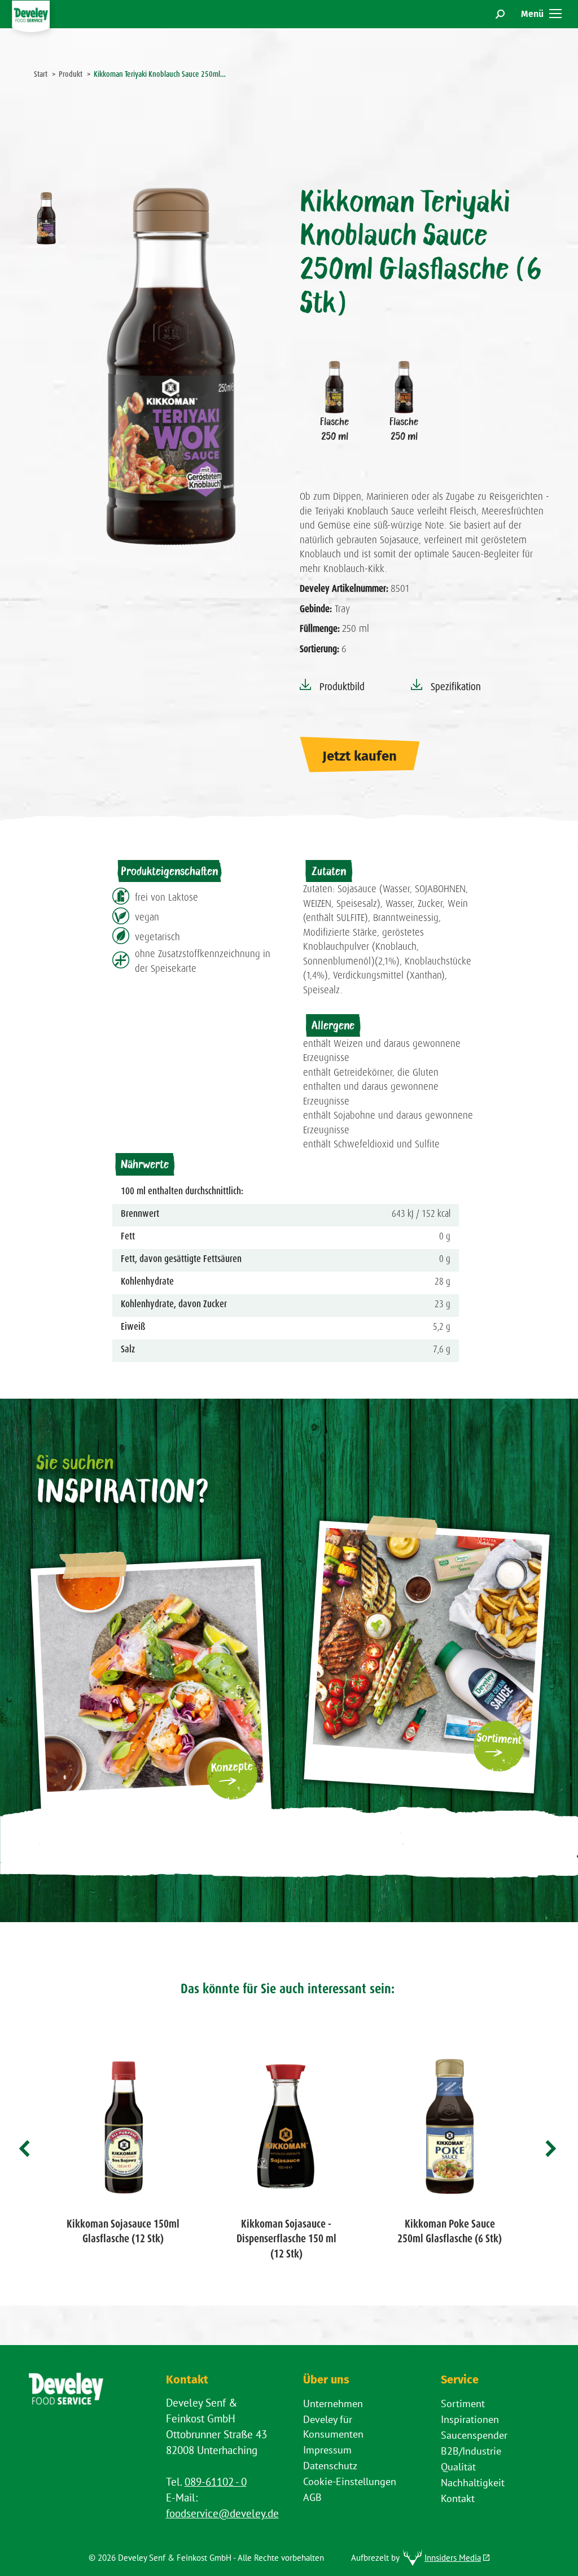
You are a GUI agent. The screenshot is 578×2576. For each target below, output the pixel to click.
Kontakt (458, 2498)
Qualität (458, 2467)
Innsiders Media (453, 2558)
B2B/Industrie (471, 2451)
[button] (25, 2149)
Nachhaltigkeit (473, 2483)
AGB (312, 2497)
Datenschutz (330, 2466)
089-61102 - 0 (216, 2482)
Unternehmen (333, 2403)
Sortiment (463, 2403)
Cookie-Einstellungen (350, 2481)
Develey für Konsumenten (333, 2427)
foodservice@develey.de (222, 2513)
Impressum (327, 2450)
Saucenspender (474, 2435)
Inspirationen (470, 2419)
